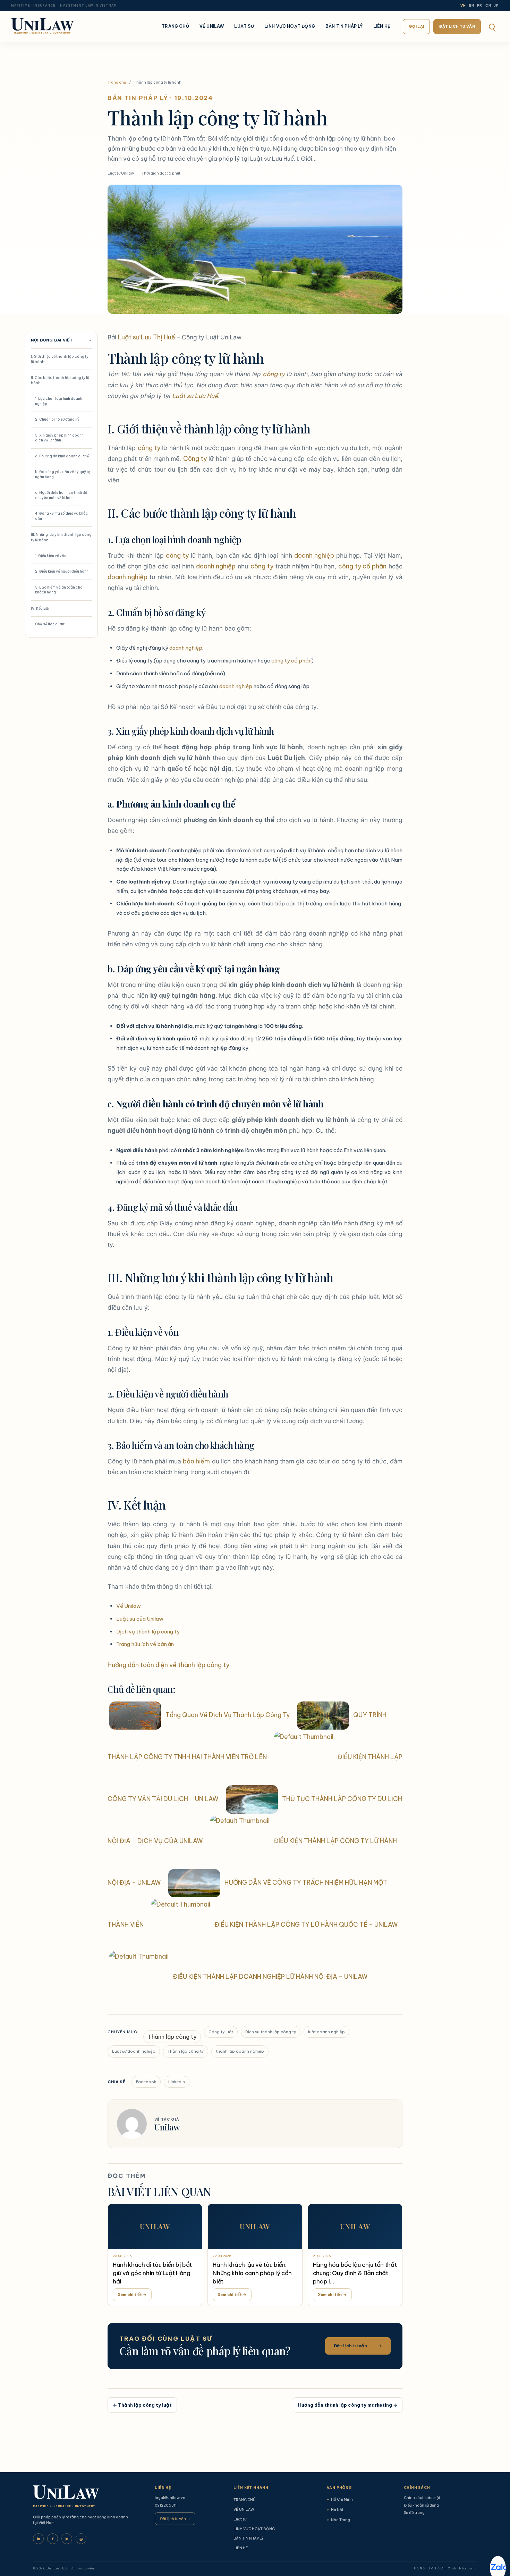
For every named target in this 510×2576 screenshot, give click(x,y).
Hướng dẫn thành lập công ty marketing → (348, 2405)
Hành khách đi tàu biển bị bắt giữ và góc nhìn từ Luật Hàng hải (152, 2273)
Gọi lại (416, 26)
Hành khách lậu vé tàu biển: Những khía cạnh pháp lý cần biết (252, 2273)
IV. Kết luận (41, 608)
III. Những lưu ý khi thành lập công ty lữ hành (61, 537)
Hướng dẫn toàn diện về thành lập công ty (168, 1665)
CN (488, 6)
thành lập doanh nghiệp (240, 2051)
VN (463, 6)
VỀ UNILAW (212, 26)
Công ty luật (221, 2032)
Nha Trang (338, 2520)
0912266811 (166, 2505)
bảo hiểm (196, 1461)
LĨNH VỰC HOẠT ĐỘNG (290, 26)
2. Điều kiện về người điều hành (62, 571)
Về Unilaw (129, 1606)
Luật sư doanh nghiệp (134, 2051)
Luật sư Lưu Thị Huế (147, 337)
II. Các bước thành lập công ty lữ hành (60, 380)
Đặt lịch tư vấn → (175, 2519)
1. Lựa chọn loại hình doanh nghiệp (59, 401)
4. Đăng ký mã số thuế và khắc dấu (62, 516)
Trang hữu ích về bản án (145, 1644)
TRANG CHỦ (175, 26)
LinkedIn (177, 2082)
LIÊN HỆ (382, 26)
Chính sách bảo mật (422, 2498)
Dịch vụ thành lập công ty (148, 1632)
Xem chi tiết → (132, 2295)
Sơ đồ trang (414, 2512)
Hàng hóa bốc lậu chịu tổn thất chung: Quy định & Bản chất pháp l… (355, 2273)
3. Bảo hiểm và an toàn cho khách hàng (59, 590)
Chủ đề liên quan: (50, 624)
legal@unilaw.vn (170, 2498)
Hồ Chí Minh (340, 2499)
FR (480, 6)
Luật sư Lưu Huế (195, 396)
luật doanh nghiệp (326, 2032)
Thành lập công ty (172, 2037)
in (39, 2539)
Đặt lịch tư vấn (457, 26)
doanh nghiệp (314, 555)
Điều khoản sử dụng (421, 2505)
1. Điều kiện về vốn (51, 556)
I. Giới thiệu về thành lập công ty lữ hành (60, 359)
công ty (274, 374)
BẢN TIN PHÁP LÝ (344, 26)
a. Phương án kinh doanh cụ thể (62, 456)
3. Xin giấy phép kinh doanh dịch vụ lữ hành (59, 438)
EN (472, 6)
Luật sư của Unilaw (140, 1619)
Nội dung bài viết (61, 340)
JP (496, 6)
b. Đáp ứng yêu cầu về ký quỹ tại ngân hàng (63, 474)
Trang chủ (117, 82)
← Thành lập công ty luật (142, 2405)
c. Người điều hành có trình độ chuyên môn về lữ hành (61, 495)
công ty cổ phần (362, 566)
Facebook (146, 2082)
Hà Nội (335, 2510)
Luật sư (244, 26)
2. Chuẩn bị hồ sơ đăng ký (57, 419)
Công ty (195, 459)
